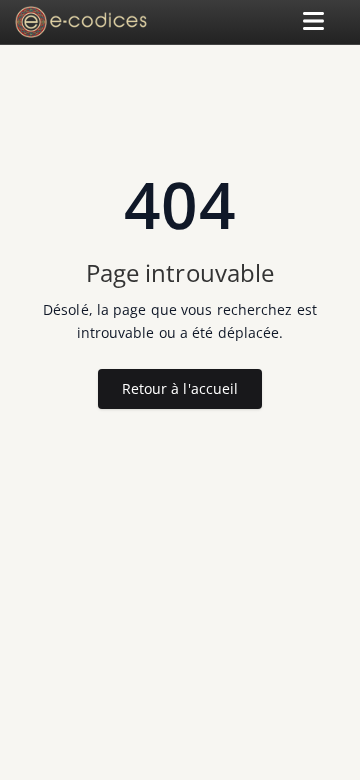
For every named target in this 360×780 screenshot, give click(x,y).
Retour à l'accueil (180, 388)
